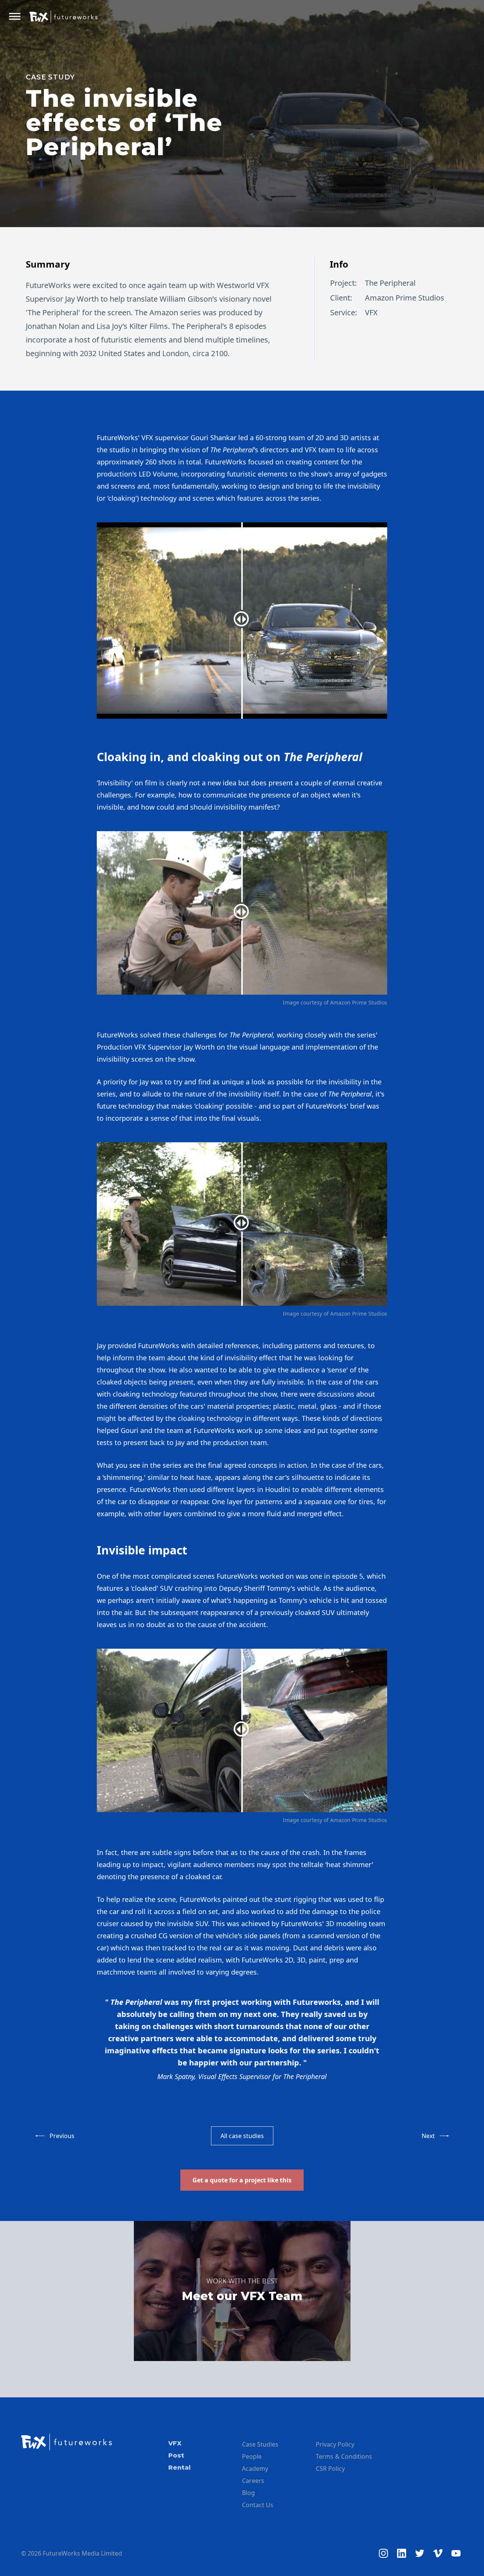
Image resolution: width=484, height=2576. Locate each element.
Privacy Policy (335, 2444)
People (252, 2456)
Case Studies (260, 2444)
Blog (248, 2493)
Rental (179, 2468)
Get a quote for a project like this (242, 2180)
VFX (175, 2443)
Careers (253, 2481)
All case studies (242, 2136)
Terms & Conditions (344, 2456)
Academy (255, 2469)
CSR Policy (330, 2469)
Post (176, 2455)
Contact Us (258, 2505)
